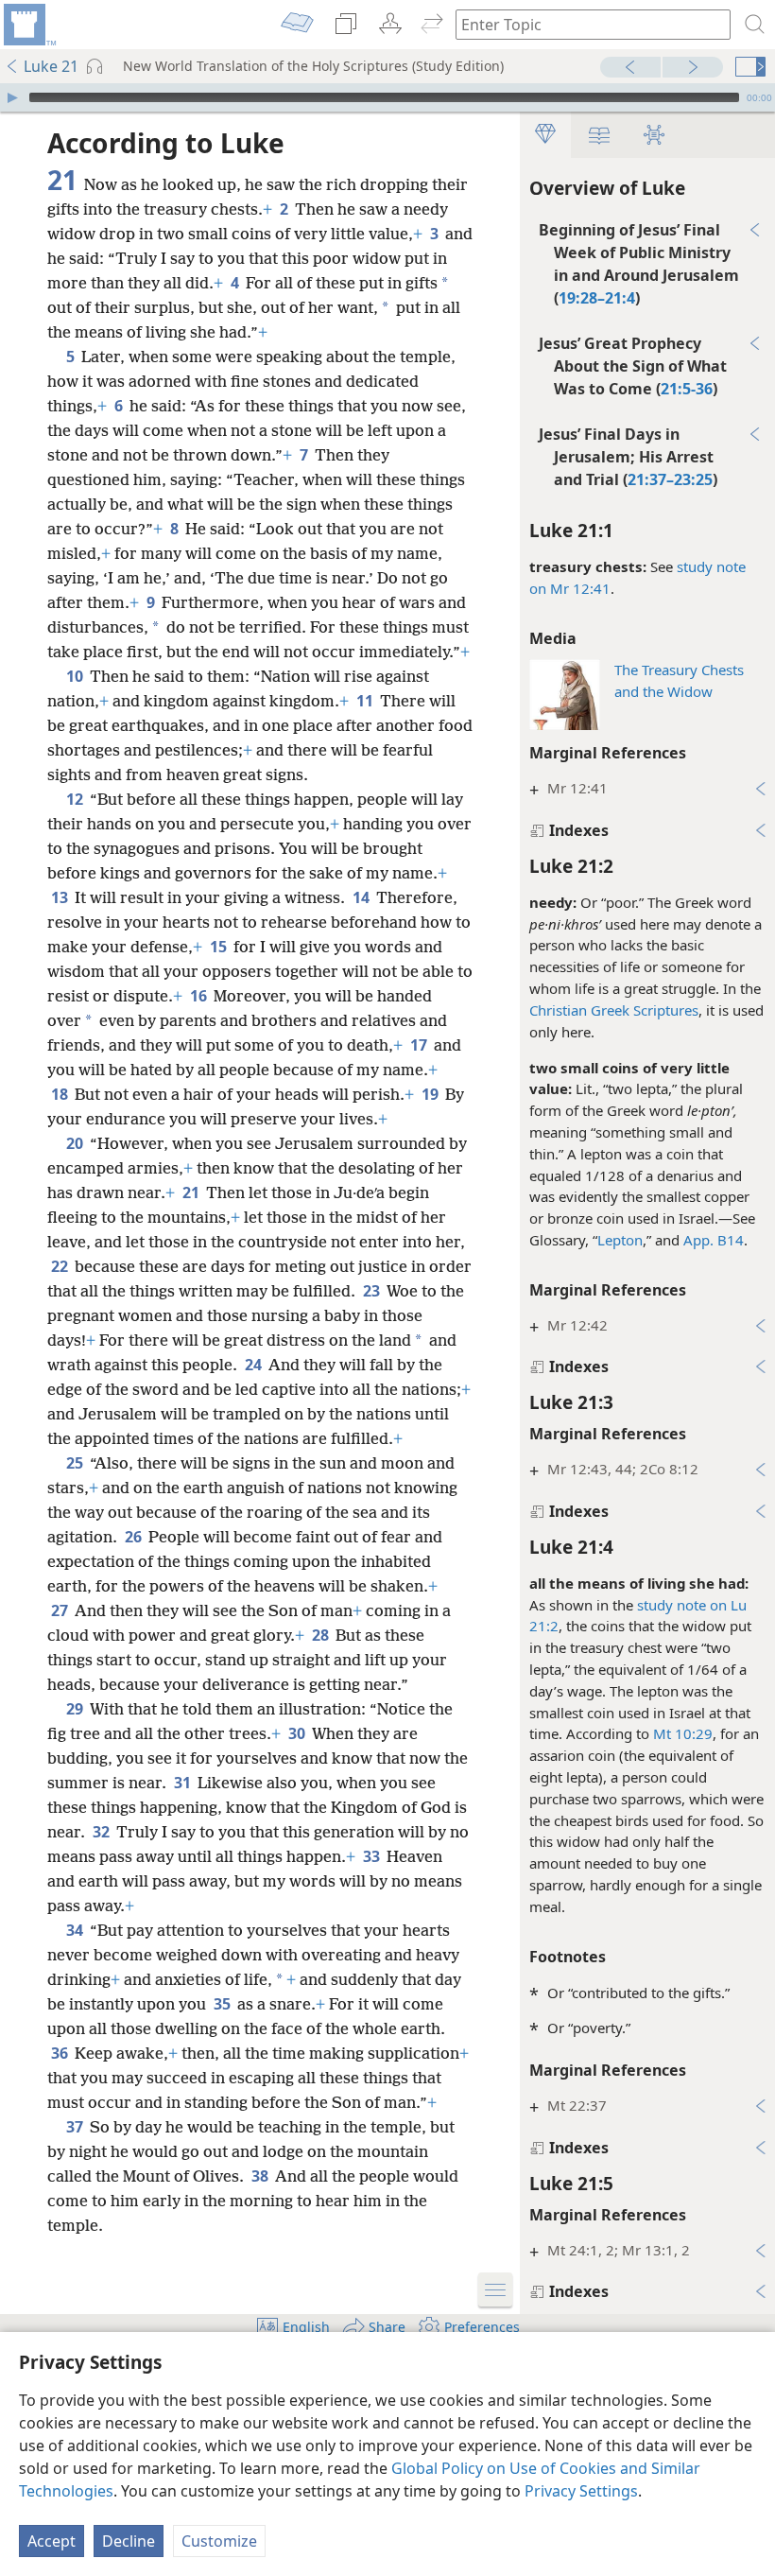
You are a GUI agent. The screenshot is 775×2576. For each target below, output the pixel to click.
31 (184, 1783)
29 (76, 1709)
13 (61, 897)
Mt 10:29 (683, 1733)
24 (255, 1365)
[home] (28, 25)
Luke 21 (51, 66)
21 (192, 1192)
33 (373, 1856)
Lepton (620, 1240)
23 (373, 1291)
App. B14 (714, 1240)
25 (76, 1463)
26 (135, 1537)
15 (220, 947)
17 (420, 1045)
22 (61, 1266)
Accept (52, 2541)
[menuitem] (28, 25)
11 (366, 701)
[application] (387, 97)
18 (61, 1094)
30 (298, 1733)
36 (61, 2053)
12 (76, 799)
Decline (129, 2541)
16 (200, 996)
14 (362, 897)
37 (76, 2127)
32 (103, 1832)
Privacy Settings (581, 2491)
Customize (219, 2541)
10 (76, 676)
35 (224, 2004)
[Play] (12, 97)
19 (431, 1094)
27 (61, 1610)
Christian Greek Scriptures (614, 1010)
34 (76, 1930)
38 (261, 2176)
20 (76, 1143)
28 (322, 1635)
